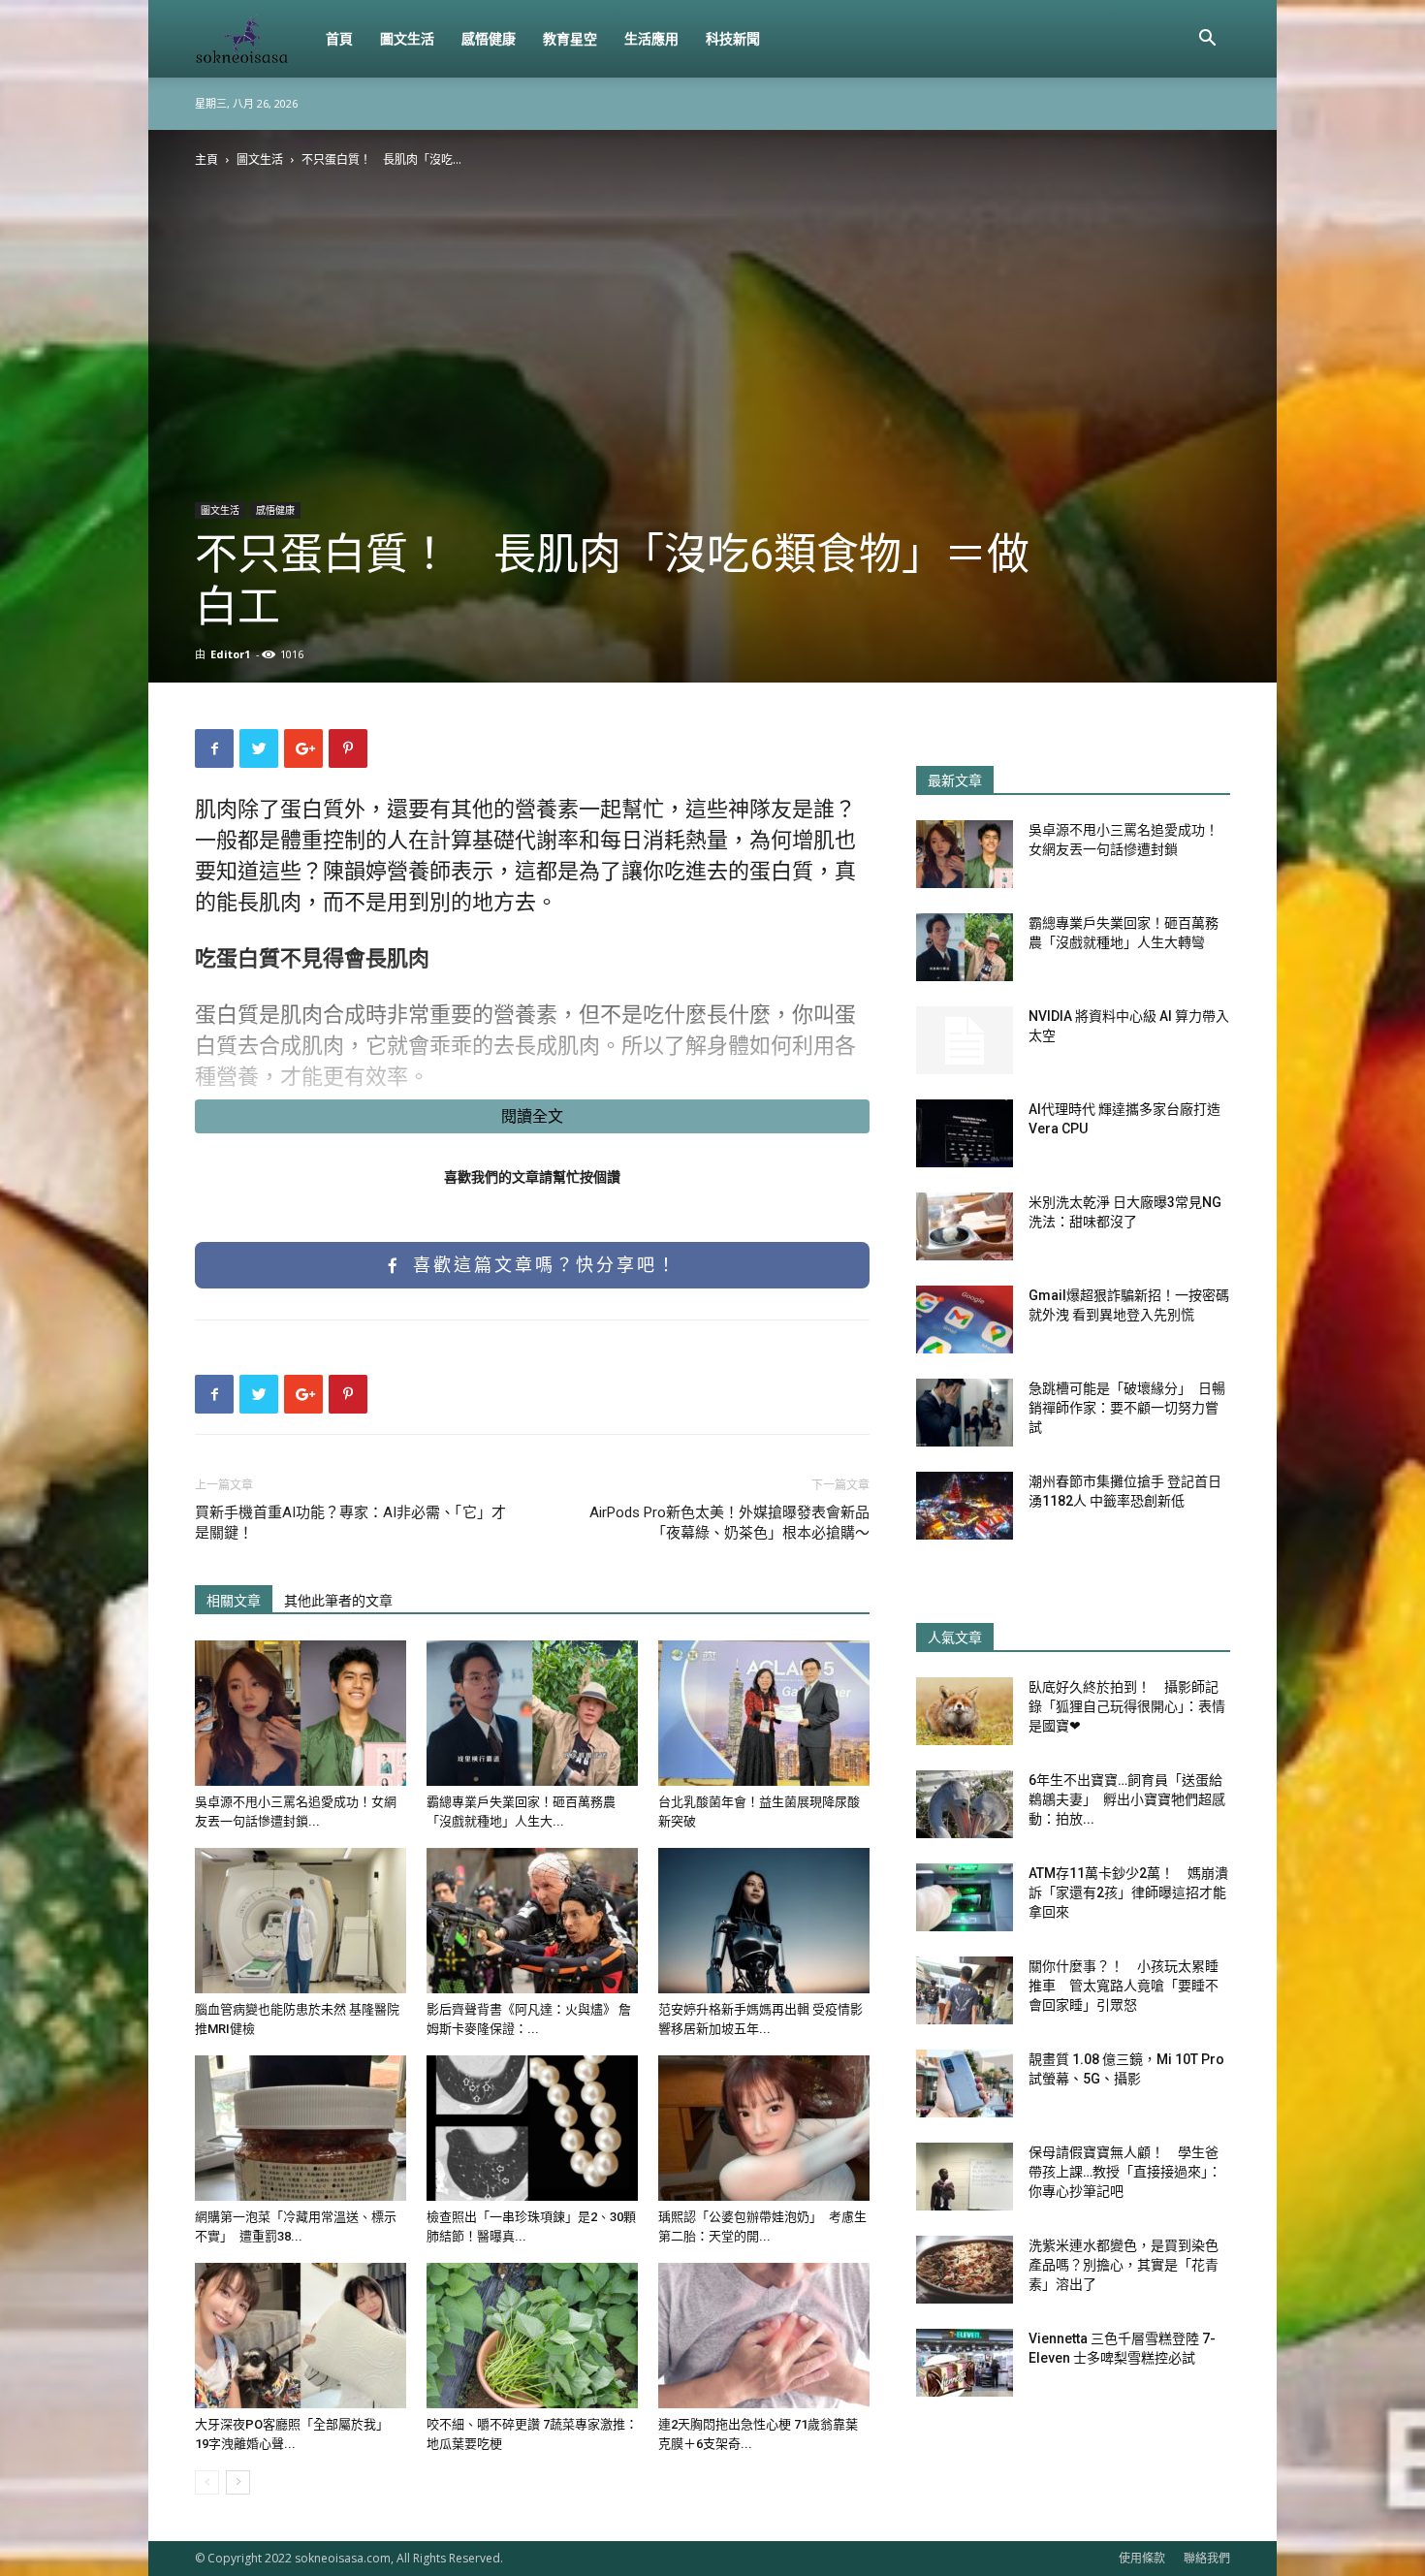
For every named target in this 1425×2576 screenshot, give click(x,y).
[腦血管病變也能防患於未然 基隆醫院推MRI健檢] (301, 1921)
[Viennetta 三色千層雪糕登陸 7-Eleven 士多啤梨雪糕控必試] (965, 2363)
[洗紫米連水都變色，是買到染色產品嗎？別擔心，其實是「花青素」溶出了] (965, 2270)
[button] (1207, 40)
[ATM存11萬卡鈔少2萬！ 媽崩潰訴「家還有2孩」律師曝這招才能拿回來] (965, 1897)
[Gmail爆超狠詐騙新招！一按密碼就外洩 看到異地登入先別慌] (965, 1320)
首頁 (339, 38)
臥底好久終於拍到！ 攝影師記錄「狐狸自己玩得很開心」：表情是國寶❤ (1127, 1706)
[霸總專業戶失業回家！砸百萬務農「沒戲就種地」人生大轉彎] (532, 1713)
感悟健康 (489, 38)
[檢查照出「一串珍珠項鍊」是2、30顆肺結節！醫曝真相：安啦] (532, 2128)
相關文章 (234, 1601)
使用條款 (1142, 2558)
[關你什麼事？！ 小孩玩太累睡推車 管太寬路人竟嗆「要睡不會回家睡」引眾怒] (965, 1990)
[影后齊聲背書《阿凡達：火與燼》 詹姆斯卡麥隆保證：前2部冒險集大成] (532, 1921)
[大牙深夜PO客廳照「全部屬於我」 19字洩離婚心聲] (301, 2336)
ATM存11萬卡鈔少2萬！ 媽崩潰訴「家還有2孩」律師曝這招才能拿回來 (1128, 1892)
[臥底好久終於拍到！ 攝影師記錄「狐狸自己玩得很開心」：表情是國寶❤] (965, 1711)
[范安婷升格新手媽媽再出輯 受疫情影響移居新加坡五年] (764, 1921)
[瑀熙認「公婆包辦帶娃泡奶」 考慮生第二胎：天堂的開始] (764, 2128)
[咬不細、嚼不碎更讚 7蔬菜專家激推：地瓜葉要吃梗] (532, 2336)
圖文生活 (407, 38)
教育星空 (570, 38)
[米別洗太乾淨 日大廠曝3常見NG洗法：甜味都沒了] (965, 1226)
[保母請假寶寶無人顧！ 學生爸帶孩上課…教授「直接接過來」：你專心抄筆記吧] (965, 2177)
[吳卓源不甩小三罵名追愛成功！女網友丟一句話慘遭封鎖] (301, 1713)
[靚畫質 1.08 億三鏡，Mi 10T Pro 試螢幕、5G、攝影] (965, 2083)
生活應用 (651, 38)
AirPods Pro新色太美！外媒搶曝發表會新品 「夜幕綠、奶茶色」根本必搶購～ (729, 1523)
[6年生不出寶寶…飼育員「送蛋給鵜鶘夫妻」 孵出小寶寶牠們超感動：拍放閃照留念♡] (965, 1804)
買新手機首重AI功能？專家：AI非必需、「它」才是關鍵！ (350, 1523)
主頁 (206, 159)
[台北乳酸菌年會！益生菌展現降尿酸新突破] (764, 1713)
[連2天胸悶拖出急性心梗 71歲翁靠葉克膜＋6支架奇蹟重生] (764, 2336)
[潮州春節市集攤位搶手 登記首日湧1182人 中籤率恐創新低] (965, 1506)
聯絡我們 (1207, 2558)
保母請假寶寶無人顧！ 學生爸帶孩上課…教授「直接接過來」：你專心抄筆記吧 (1125, 2172)
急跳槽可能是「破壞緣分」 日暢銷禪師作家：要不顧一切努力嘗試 (1127, 1408)
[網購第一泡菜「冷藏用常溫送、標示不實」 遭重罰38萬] (301, 2128)
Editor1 (230, 654)
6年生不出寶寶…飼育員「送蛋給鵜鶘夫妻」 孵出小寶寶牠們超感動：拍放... (1127, 1799)
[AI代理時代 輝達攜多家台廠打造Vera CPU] (965, 1133)
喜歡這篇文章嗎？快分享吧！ (541, 1265)
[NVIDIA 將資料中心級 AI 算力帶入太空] (965, 1040)
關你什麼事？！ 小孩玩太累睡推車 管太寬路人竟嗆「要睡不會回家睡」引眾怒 (1124, 1986)
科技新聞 (733, 38)
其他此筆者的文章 (338, 1601)
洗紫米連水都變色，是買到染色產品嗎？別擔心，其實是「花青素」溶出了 (1124, 2265)
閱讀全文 (532, 1116)
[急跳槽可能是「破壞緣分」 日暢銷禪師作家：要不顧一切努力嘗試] (965, 1413)
